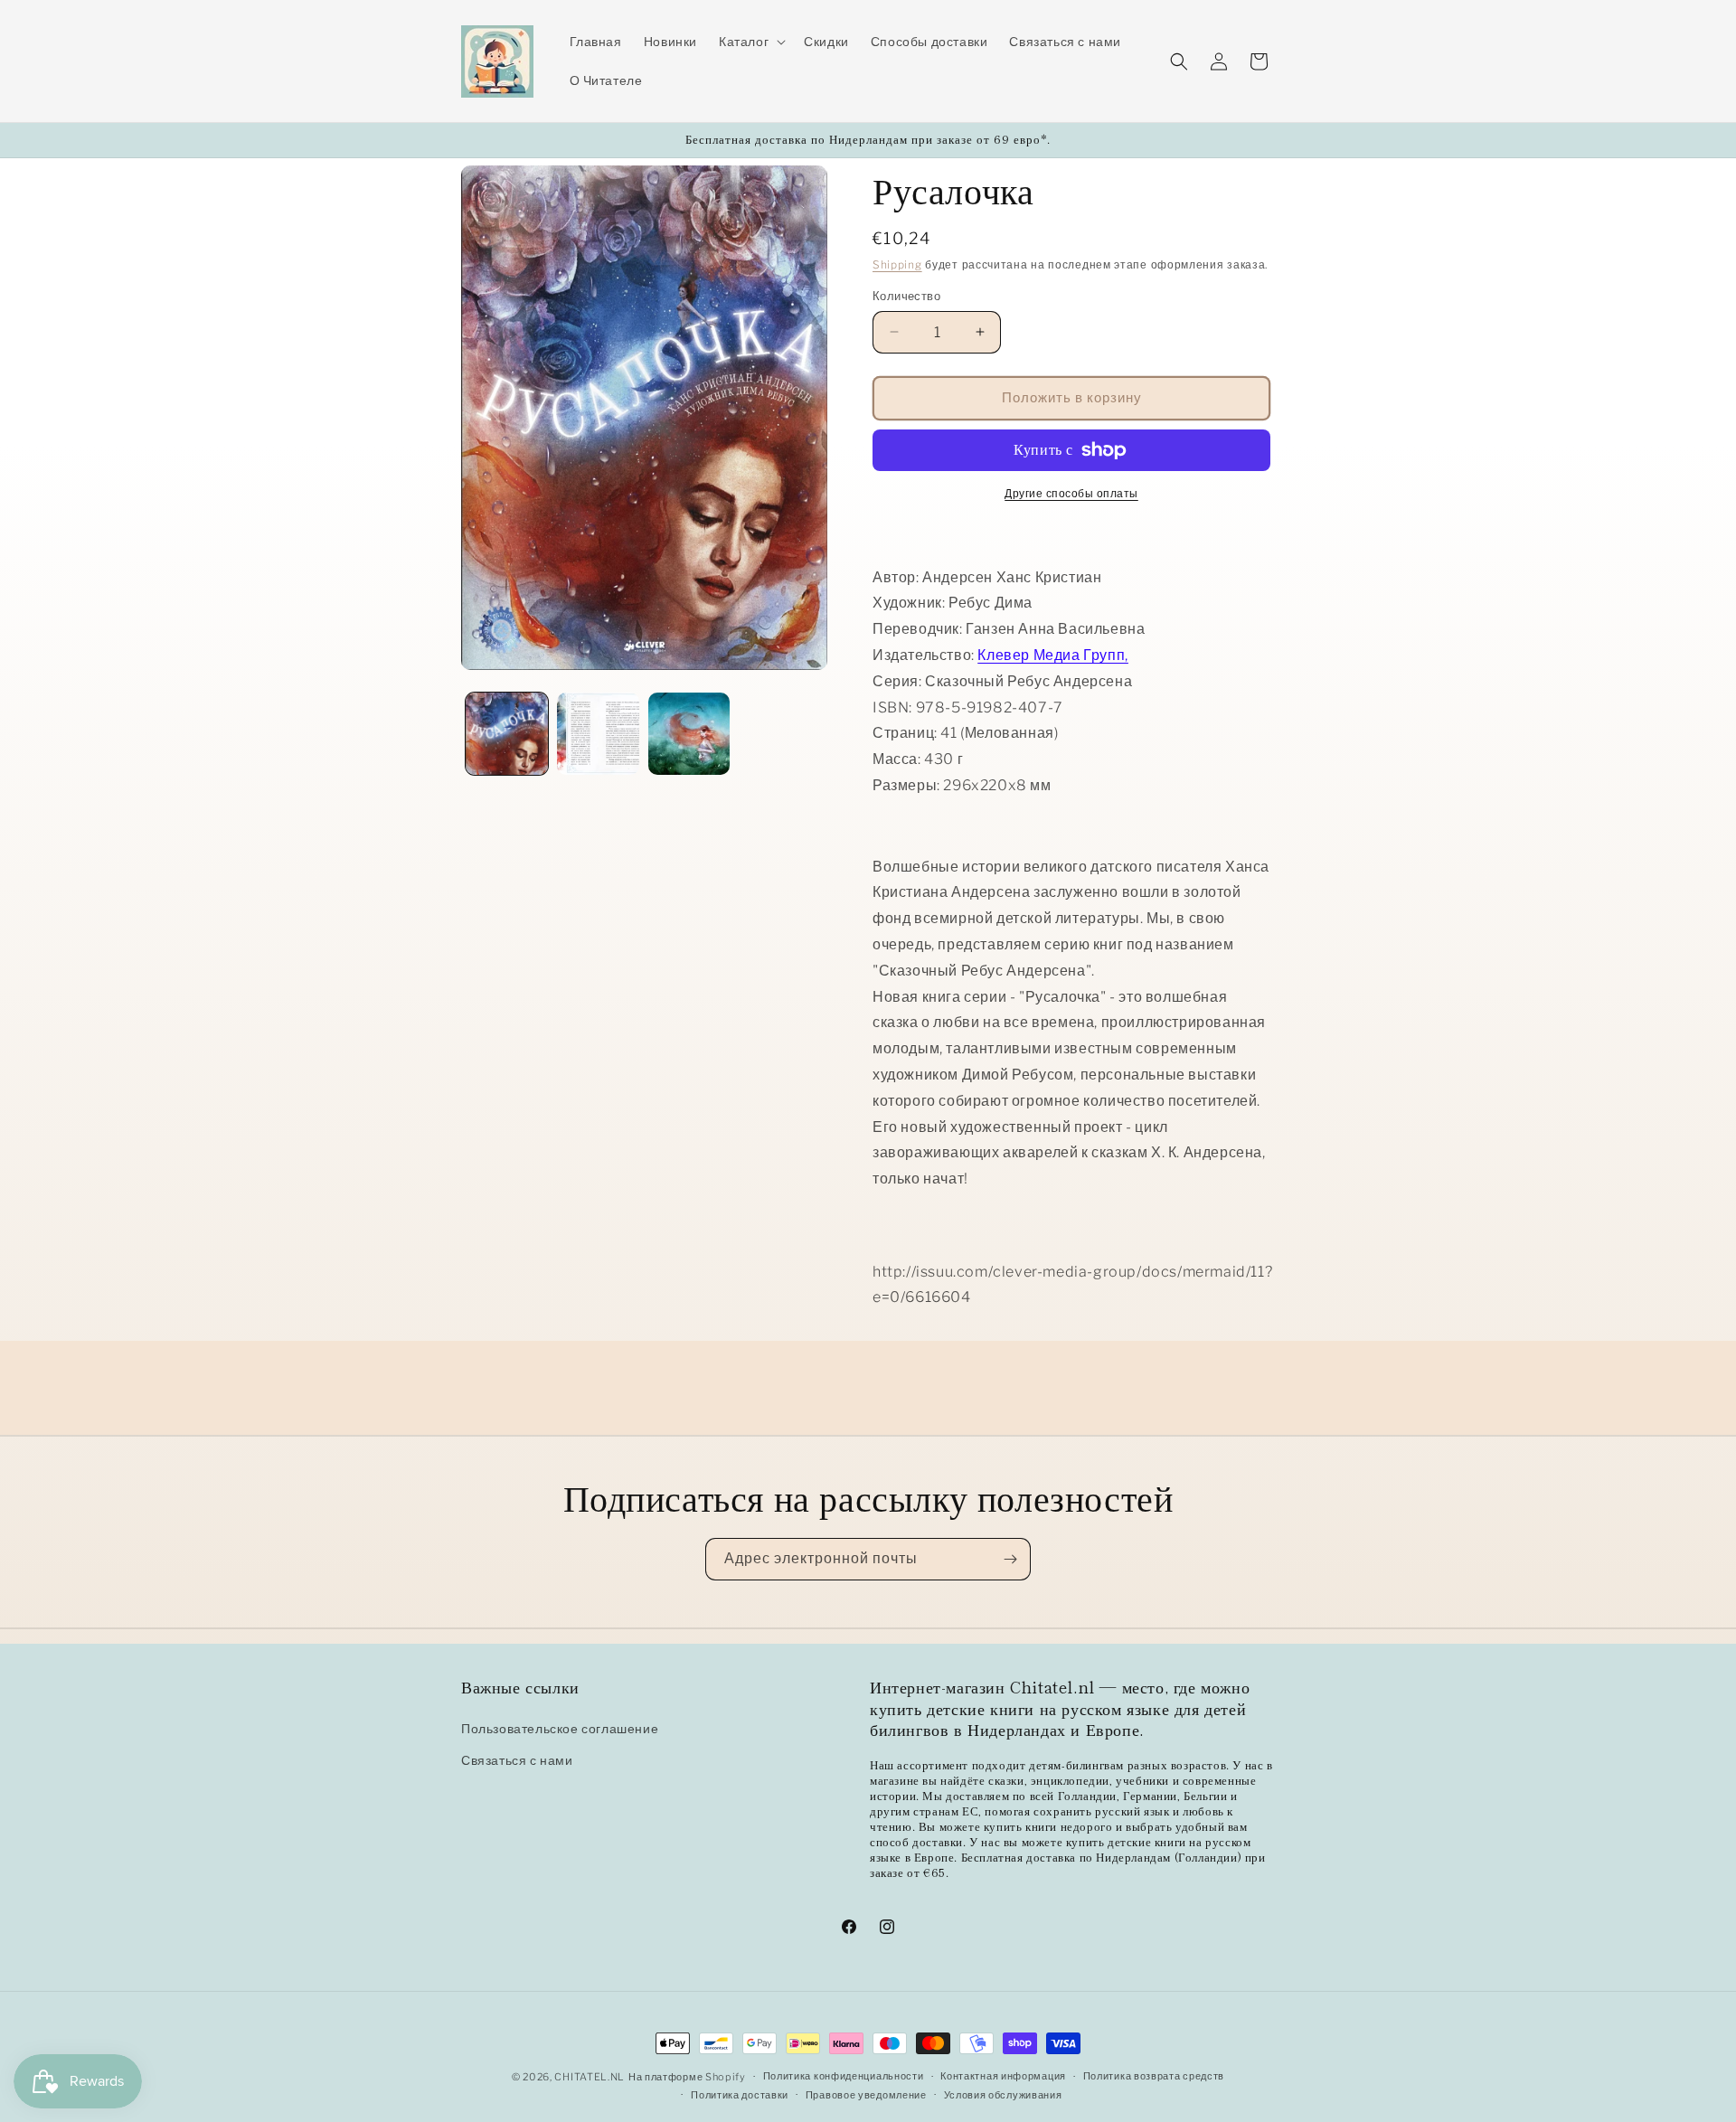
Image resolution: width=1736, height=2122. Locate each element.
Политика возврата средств (1154, 2076)
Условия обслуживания (1003, 2095)
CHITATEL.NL (590, 2077)
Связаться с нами (517, 1760)
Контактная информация (1003, 2076)
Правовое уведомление (866, 2095)
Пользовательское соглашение (560, 1728)
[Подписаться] (1010, 1559)
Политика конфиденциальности (844, 2076)
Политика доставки (740, 2095)
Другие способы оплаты (1071, 493)
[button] (750, 42)
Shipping (897, 264)
